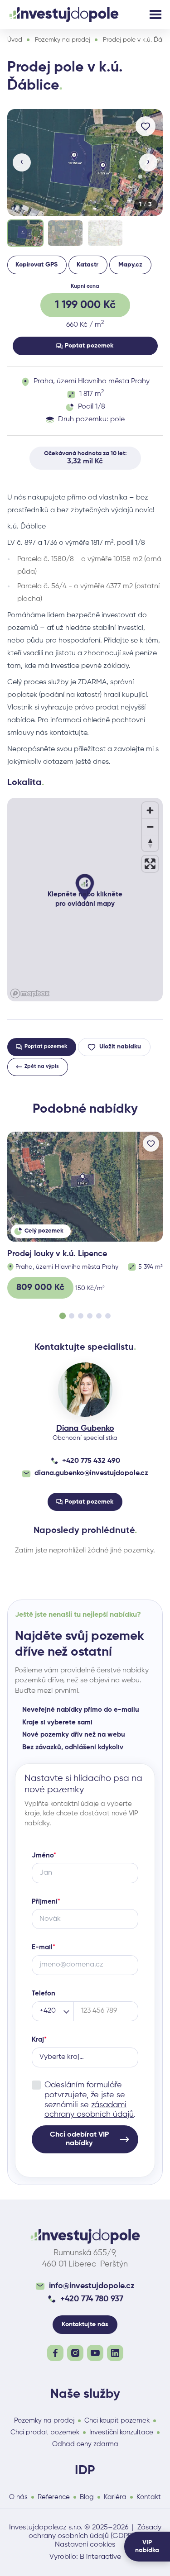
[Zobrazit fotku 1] (25, 233)
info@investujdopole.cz (92, 2286)
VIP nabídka (147, 2546)
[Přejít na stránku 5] (99, 1316)
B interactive (100, 2557)
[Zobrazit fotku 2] (65, 233)
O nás (18, 2497)
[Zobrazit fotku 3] (105, 233)
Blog (87, 2497)
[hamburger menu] (155, 14)
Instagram (75, 2353)
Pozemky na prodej (63, 40)
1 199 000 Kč (85, 305)
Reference (54, 2497)
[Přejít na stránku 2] (72, 1316)
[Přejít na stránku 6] (108, 1316)
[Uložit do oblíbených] (146, 126)
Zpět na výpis (42, 1067)
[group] (85, 179)
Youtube (95, 2353)
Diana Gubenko (85, 1428)
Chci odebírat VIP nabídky (79, 2139)
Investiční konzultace (121, 2432)
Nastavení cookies (85, 2545)
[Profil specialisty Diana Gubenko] (85, 1390)
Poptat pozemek (89, 346)
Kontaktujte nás (85, 2324)
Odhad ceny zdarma (85, 2444)
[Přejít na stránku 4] (90, 1316)
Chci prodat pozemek (45, 2432)
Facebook (55, 2353)
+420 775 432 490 (91, 1461)
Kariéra (115, 2497)
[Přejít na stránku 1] (62, 1316)
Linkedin (115, 2353)
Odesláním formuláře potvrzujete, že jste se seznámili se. (90, 2100)
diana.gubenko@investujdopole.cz (91, 1473)
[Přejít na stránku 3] (81, 1316)
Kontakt (149, 2497)
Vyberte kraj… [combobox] (62, 2057)
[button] (85, 162)
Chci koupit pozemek (117, 2421)
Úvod (15, 40)
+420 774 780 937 (92, 2299)
